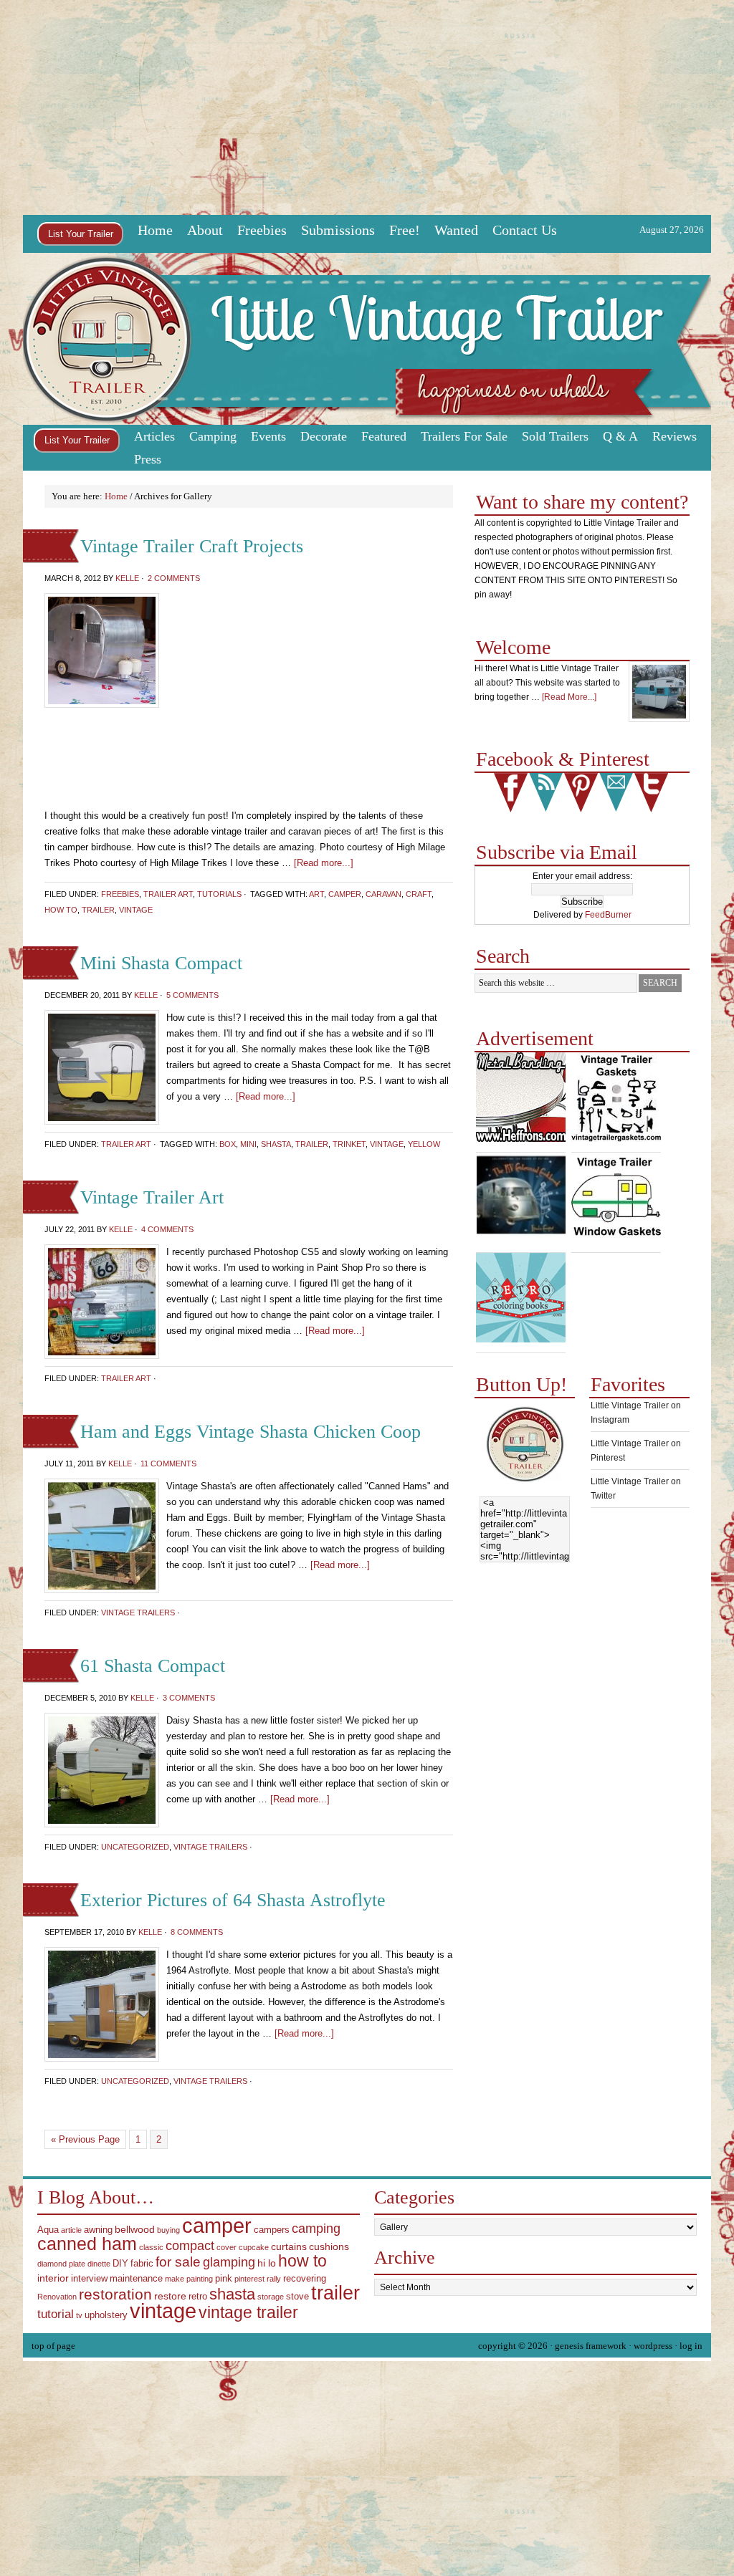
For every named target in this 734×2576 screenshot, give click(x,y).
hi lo (267, 2263)
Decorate (320, 438)
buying (168, 2230)
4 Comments (167, 1229)
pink (224, 2279)
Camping (209, 438)
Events (265, 438)
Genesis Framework (591, 2346)
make (175, 2279)
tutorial (56, 2314)
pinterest (581, 793)
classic (151, 2247)
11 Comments (168, 1464)
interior (53, 2278)
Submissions (338, 230)
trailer (98, 910)
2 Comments (174, 578)
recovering (305, 2279)
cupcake (254, 2247)
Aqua (48, 2230)
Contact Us (525, 230)
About (205, 230)
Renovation (57, 2297)
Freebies (262, 230)
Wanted (456, 230)
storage (271, 2297)
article (71, 2230)
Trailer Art (168, 894)
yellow (424, 1144)
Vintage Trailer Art (152, 1197)
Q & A (620, 436)
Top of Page (53, 2346)
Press (148, 459)
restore (170, 2296)
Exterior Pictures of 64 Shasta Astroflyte (233, 1900)
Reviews (675, 436)
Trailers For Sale (464, 436)
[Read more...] (266, 1096)
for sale (178, 2262)
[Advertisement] (367, 107)
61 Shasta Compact (153, 1666)
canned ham (87, 2244)
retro (198, 2297)
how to (61, 910)
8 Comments (197, 1932)
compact (190, 2246)
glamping (229, 2262)
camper (345, 894)
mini (248, 1144)
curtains (289, 2246)
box (228, 1144)
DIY (120, 2264)
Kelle (127, 578)
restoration (115, 2294)
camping (316, 2229)
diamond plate (61, 2264)
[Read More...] (569, 697)
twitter (651, 793)
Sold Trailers (555, 436)
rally (274, 2279)
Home (155, 230)
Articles (151, 438)
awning (98, 2230)
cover (227, 2247)
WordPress (653, 2346)
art (316, 894)
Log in (691, 2346)
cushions (329, 2246)
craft (419, 894)
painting (200, 2279)
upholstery (106, 2315)
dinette (99, 2264)
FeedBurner (608, 915)
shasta (276, 1144)
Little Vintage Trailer (367, 339)
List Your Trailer (81, 234)
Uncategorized (135, 1847)
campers (272, 2230)
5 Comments (192, 995)
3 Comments (189, 1698)
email (616, 793)
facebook (511, 793)
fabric (142, 2264)
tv (79, 2315)
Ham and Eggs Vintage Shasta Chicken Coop (251, 1432)
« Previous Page (85, 2139)
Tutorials (219, 894)
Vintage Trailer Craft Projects (192, 546)
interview (89, 2279)
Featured (380, 438)
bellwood (135, 2229)
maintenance (136, 2279)
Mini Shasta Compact (161, 963)
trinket (349, 1144)
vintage (136, 910)
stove (297, 2297)
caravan (383, 894)
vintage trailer (248, 2312)
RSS (546, 793)
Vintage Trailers (138, 1613)
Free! (401, 231)
